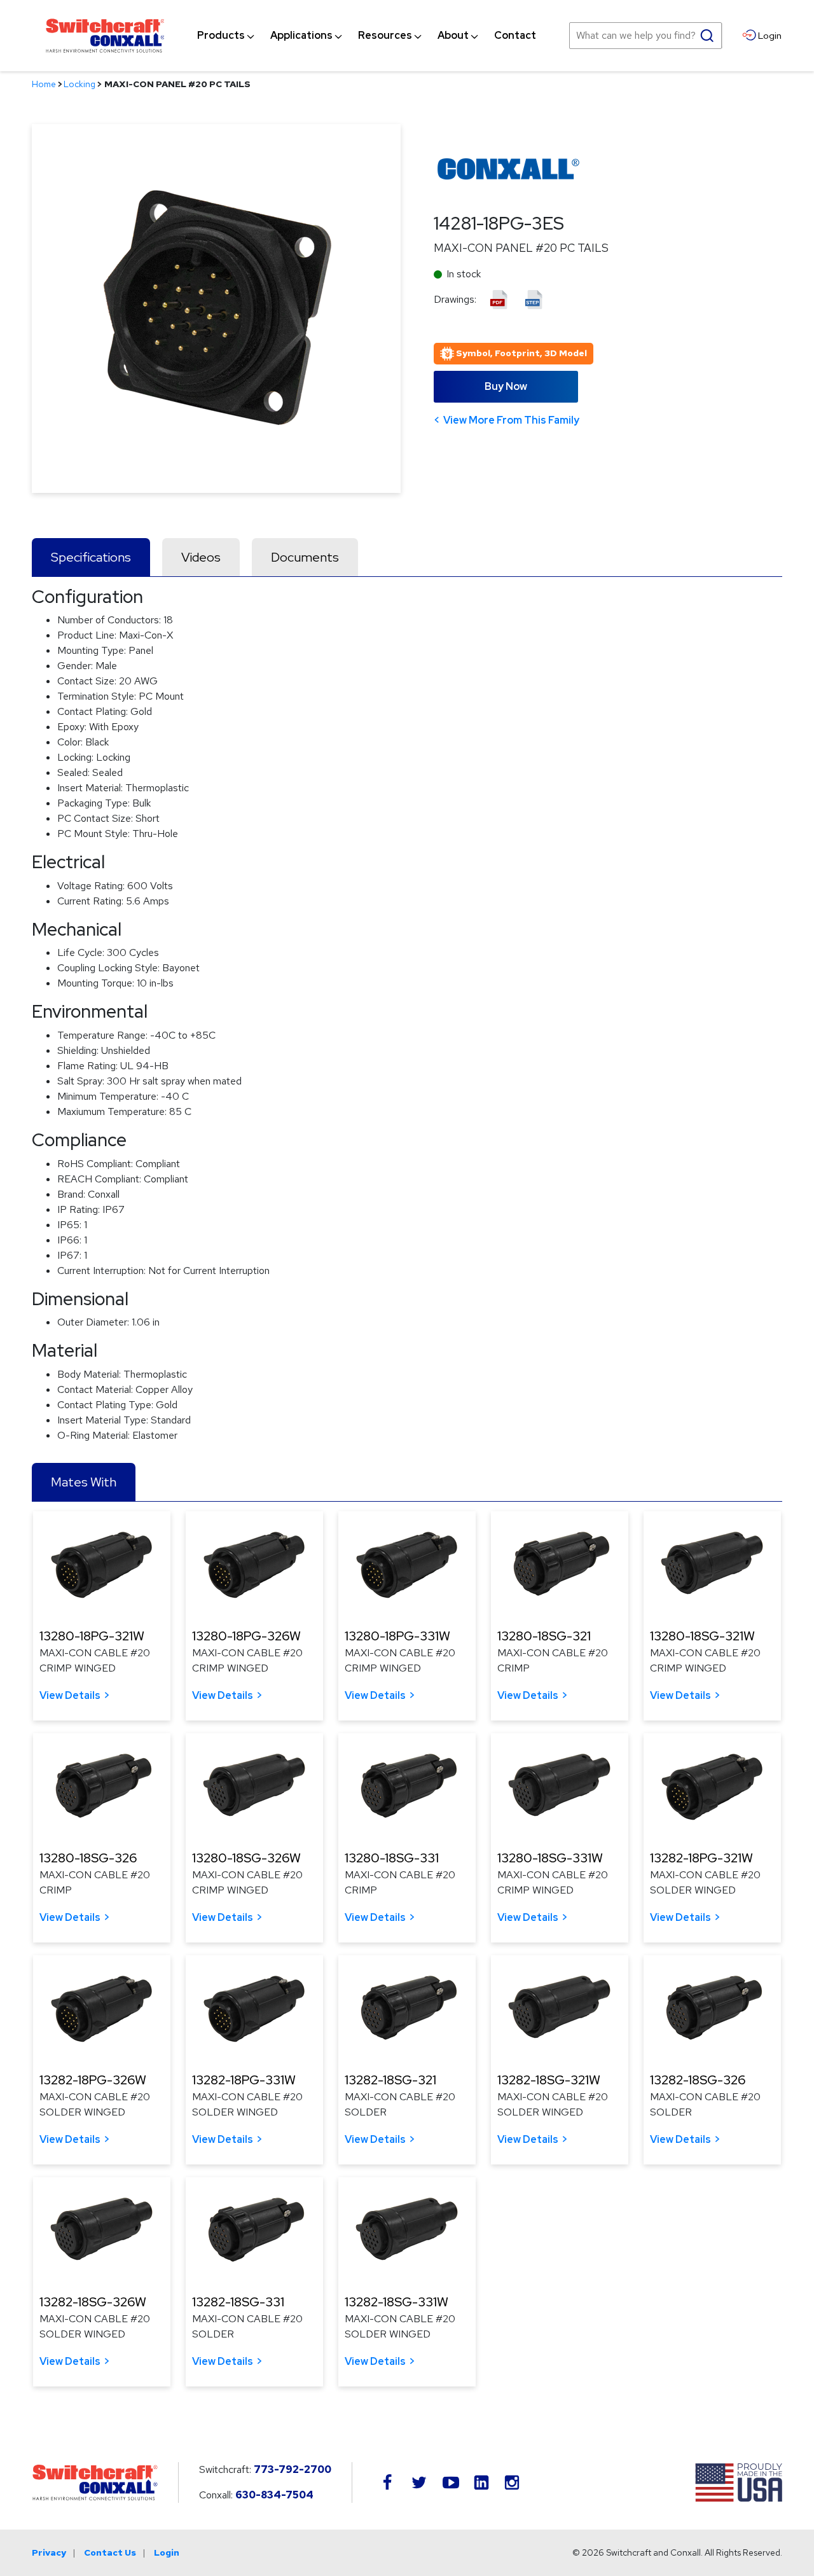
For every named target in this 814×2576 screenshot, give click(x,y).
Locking (79, 84)
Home (44, 84)
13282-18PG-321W (701, 1858)
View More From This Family (511, 420)
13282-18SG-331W (397, 2302)
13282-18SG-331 (238, 2302)
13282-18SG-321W (549, 2080)
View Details (70, 1695)
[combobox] (645, 36)
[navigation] (367, 36)
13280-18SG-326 (88, 1858)
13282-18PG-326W (93, 2080)
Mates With (84, 1482)
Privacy (49, 2552)
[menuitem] (221, 36)
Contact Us (110, 2552)
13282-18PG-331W (244, 2080)
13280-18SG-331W (550, 1858)
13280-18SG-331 (392, 1858)
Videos (201, 557)
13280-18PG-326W (246, 1636)
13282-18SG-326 (698, 2080)
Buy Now (506, 386)
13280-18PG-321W (92, 1636)
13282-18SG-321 (390, 2080)
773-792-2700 (293, 2469)
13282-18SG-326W (93, 2302)
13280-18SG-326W (246, 1858)
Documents (305, 557)
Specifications (91, 557)
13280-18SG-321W (702, 1636)
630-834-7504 (274, 2495)
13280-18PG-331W (397, 1636)
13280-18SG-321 (544, 1636)
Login (167, 2552)
